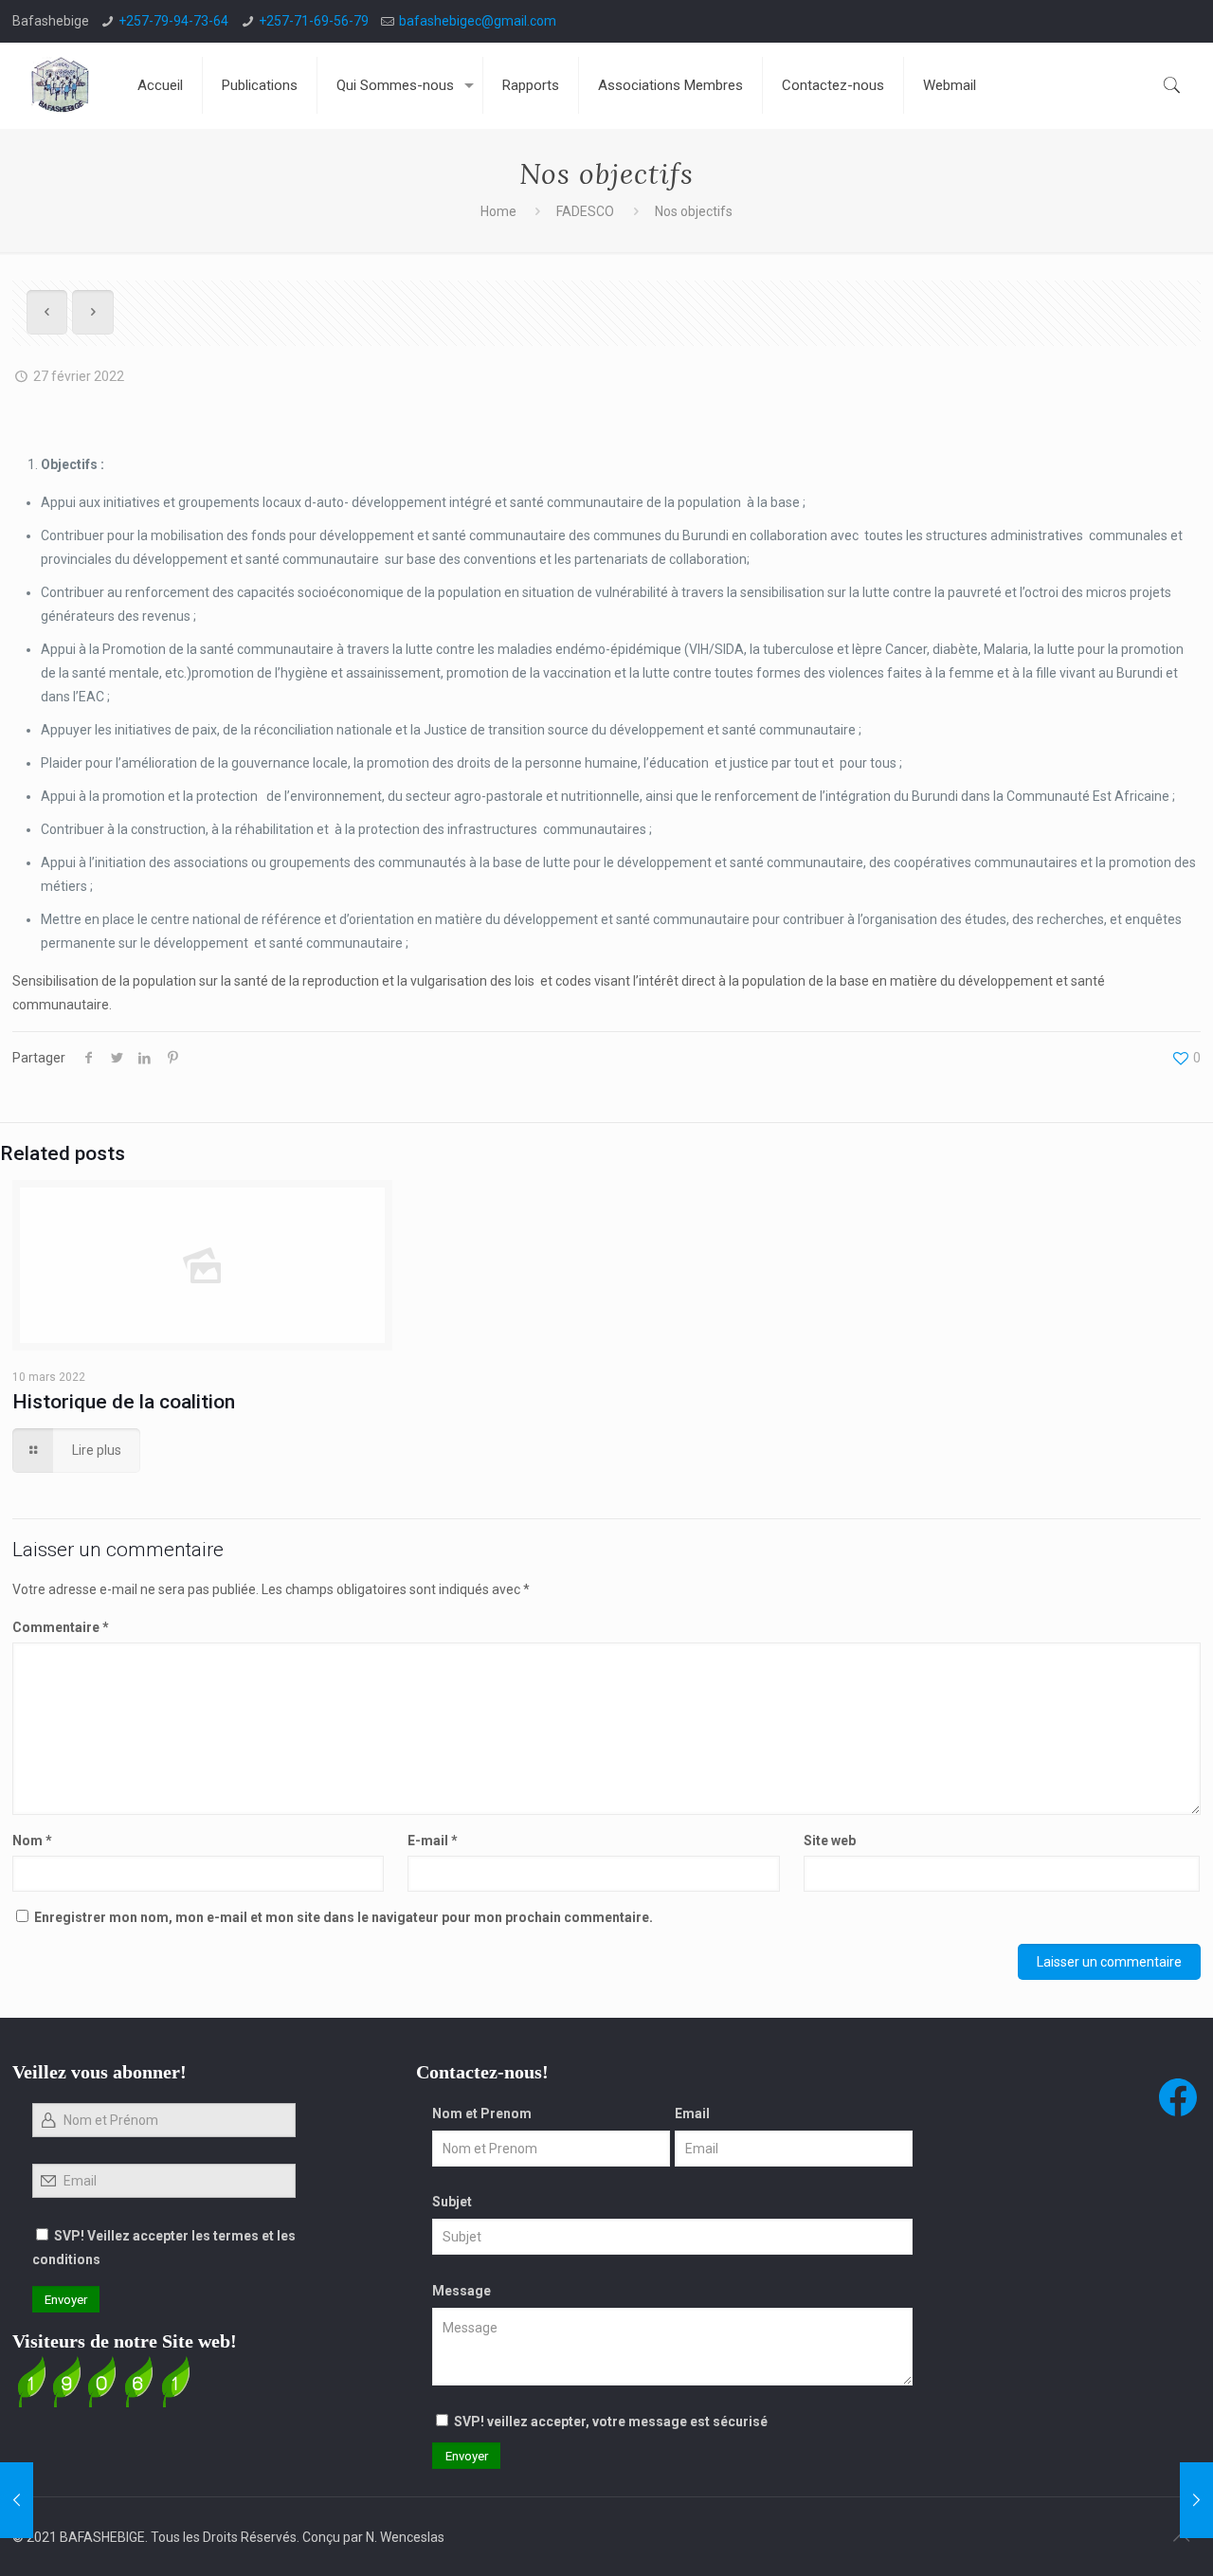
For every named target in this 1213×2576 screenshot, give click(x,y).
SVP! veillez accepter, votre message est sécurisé (611, 2422)
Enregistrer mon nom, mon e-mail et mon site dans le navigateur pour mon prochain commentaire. (344, 1917)
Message (462, 2291)
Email (692, 2113)
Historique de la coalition (124, 1402)
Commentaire (61, 1627)
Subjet (452, 2202)
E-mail (433, 1841)
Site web (830, 1841)
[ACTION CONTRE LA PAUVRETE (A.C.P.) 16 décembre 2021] (17, 2500)
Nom (32, 1841)
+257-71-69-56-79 (314, 21)
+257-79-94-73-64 (173, 21)
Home (498, 211)
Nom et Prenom (482, 2113)
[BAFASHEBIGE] (61, 85)
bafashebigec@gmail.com (478, 21)
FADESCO (585, 211)
